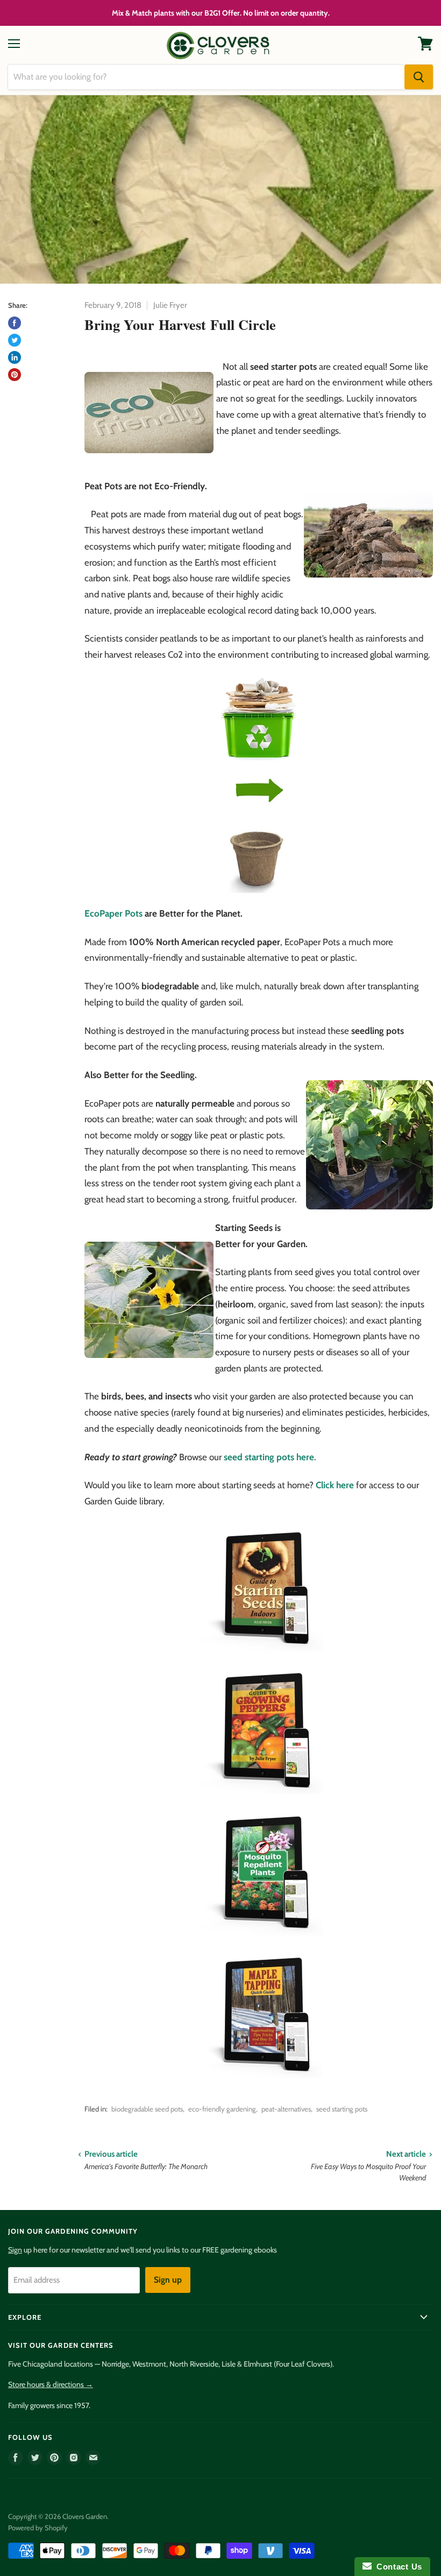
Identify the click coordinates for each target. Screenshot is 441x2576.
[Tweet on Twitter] (15, 340)
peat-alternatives (286, 2109)
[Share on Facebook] (15, 323)
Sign (15, 2250)
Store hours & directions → (51, 2384)
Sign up (168, 2280)
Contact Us (397, 2567)
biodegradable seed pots (147, 2109)
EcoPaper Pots (113, 913)
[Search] (419, 77)
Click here (335, 1485)
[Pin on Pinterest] (15, 375)
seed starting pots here (269, 1457)
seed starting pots (342, 2109)
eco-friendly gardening (222, 2109)
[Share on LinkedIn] (15, 357)
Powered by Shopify (38, 2528)
